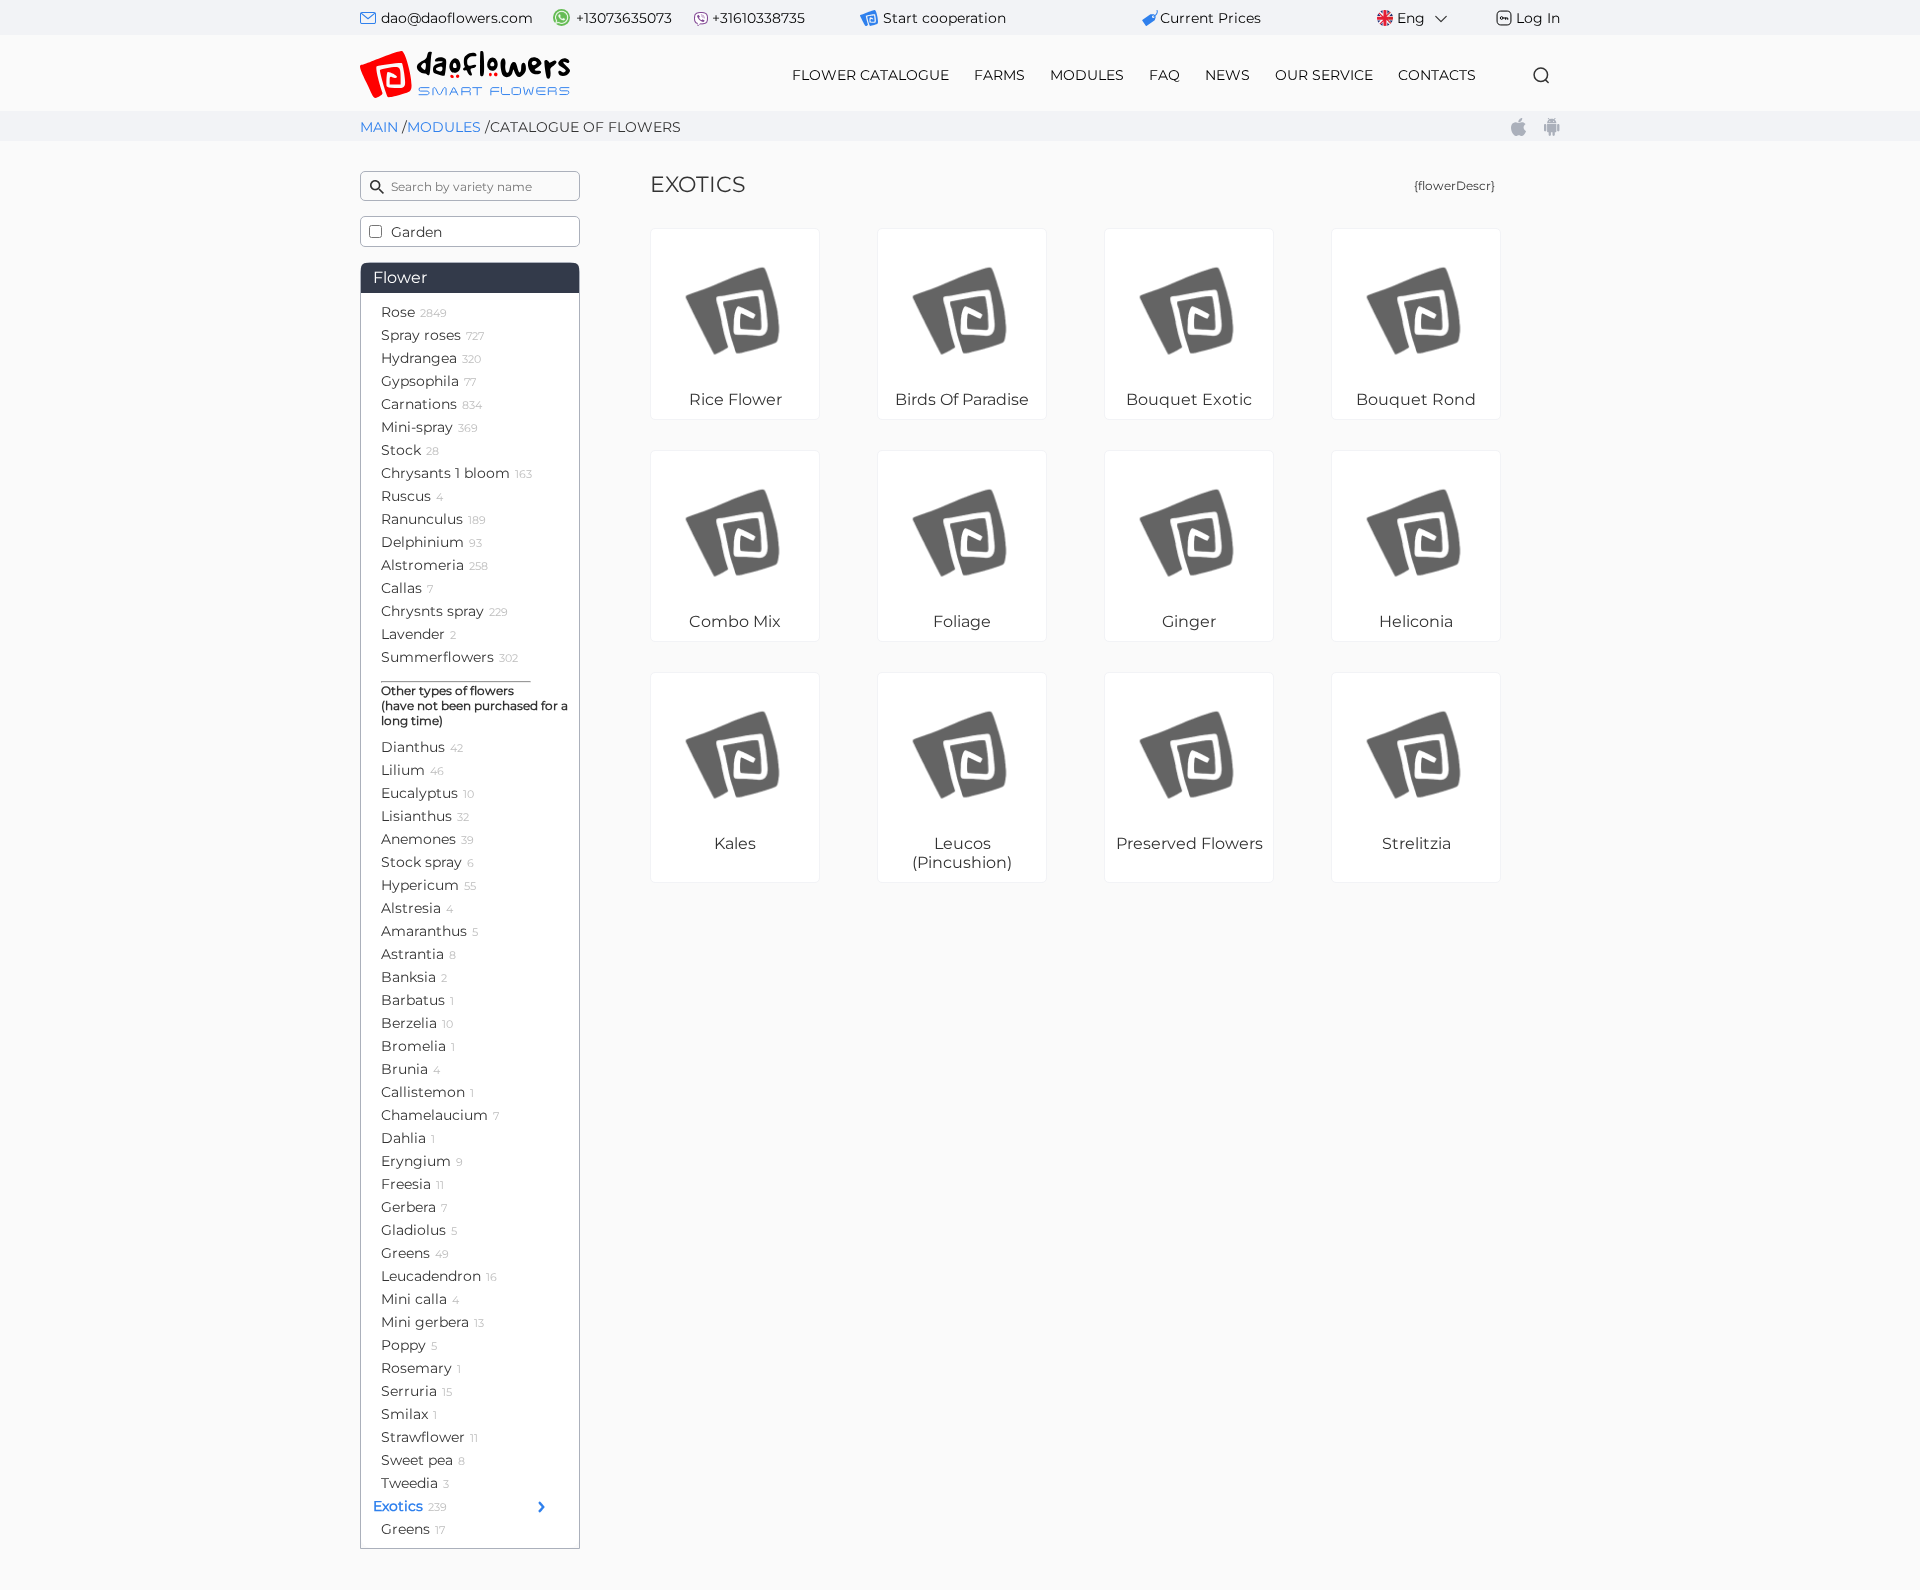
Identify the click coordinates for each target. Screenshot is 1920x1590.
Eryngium (422, 1161)
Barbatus (417, 1000)
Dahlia (408, 1138)
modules (1087, 75)
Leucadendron (439, 1276)
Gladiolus (419, 1230)
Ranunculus (433, 519)
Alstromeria (434, 565)
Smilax (409, 1414)
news (1227, 75)
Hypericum (428, 885)
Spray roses (432, 335)
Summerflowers (449, 657)
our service (1324, 75)
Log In (1538, 18)
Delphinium (431, 542)
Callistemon (427, 1092)
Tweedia (415, 1483)
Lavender (418, 634)
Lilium (412, 770)
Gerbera (414, 1207)
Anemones (427, 839)
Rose (414, 312)
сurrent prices (1210, 18)
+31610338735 (758, 18)
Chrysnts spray (444, 611)
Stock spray (427, 862)
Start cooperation (944, 18)
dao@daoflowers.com (457, 18)
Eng (1411, 18)
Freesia (412, 1184)
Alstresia (417, 908)
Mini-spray (429, 427)
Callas (407, 588)
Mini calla (420, 1299)
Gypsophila (428, 381)
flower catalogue (870, 75)
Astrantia (418, 954)
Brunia (410, 1069)
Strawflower (429, 1437)
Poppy (409, 1345)
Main (379, 127)
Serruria (416, 1391)
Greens (415, 1253)
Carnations (431, 404)
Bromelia (418, 1046)
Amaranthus (429, 931)
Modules (444, 127)
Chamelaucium (440, 1115)
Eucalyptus (427, 793)
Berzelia (417, 1023)
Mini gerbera (432, 1322)
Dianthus (422, 747)
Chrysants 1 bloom (456, 473)
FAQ (1164, 75)
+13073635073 (624, 18)
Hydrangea (431, 358)
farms (999, 75)
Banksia (414, 977)
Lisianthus (425, 816)
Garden (416, 232)
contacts (1437, 75)
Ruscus (412, 496)
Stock (410, 450)
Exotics (410, 1506)
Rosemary (421, 1368)
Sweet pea (423, 1460)
